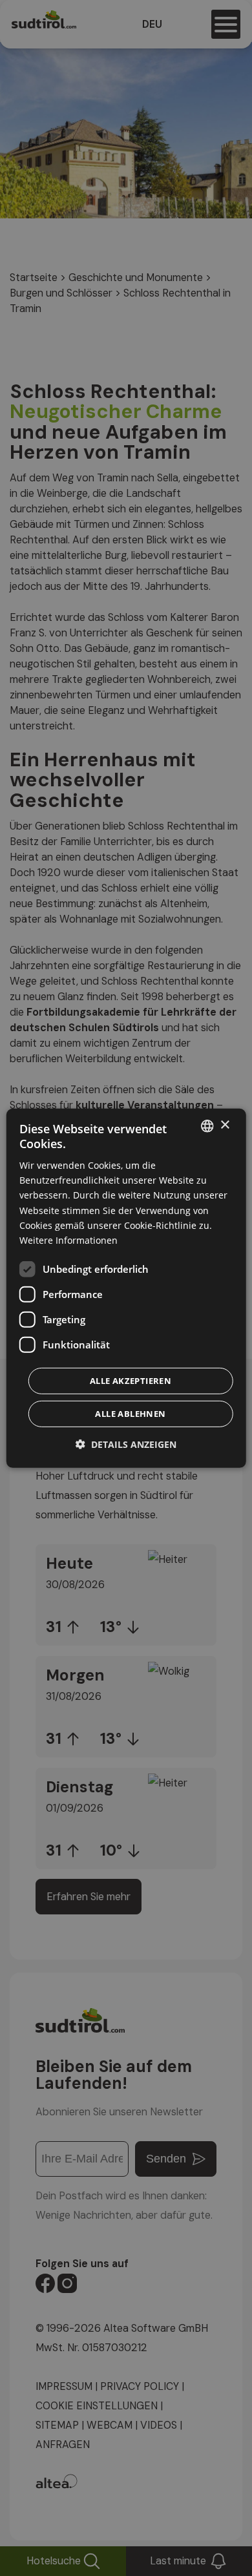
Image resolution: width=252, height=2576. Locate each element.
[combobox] (207, 1126)
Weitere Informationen (68, 1240)
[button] (126, 1444)
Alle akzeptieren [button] (131, 1381)
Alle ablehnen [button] (130, 1414)
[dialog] (126, 1288)
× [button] (225, 1125)
